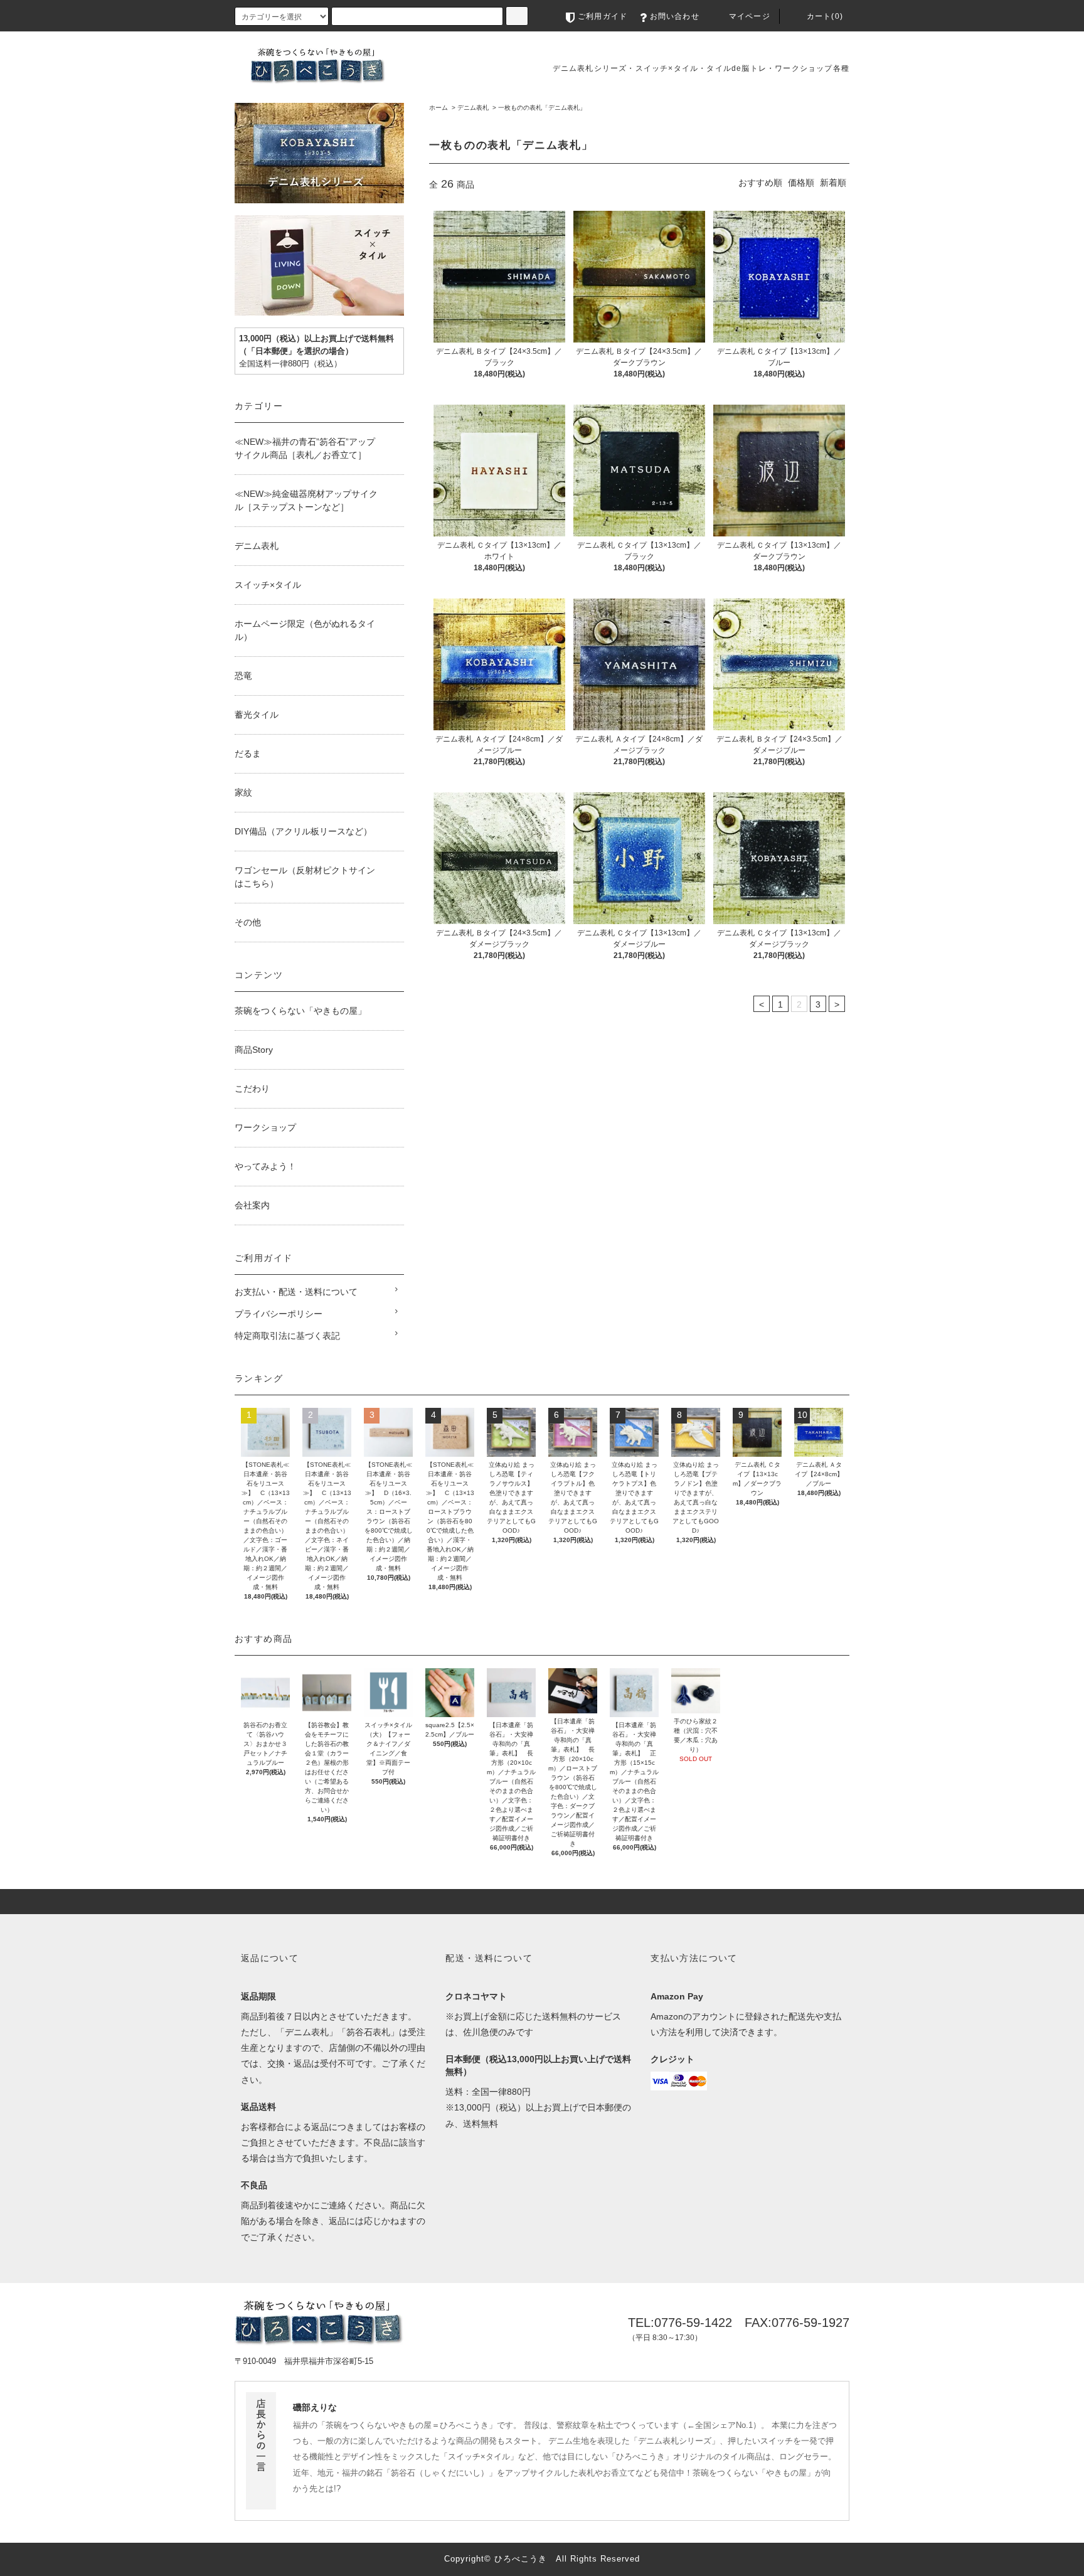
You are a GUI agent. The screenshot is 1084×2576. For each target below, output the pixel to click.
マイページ (750, 16)
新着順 (833, 183)
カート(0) (825, 16)
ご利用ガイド (603, 16)
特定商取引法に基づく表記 (287, 1336)
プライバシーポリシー (279, 1314)
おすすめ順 (760, 183)
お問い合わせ (675, 16)
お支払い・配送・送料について (296, 1292)
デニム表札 (473, 108)
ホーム (438, 108)
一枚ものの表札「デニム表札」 (542, 108)
